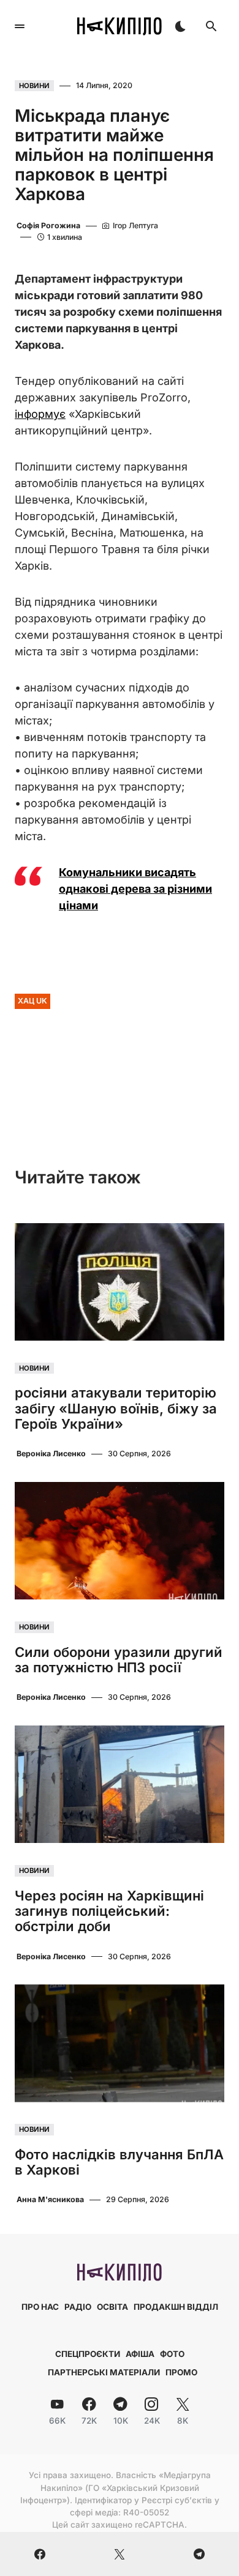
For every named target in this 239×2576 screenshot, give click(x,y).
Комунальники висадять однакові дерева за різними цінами (135, 889)
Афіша (140, 2354)
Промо (181, 2372)
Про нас (40, 2307)
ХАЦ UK (32, 1001)
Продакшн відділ (176, 2307)
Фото (172, 2354)
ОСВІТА (112, 2307)
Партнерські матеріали (104, 2372)
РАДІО (78, 2307)
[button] (20, 26)
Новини (34, 86)
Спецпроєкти (88, 2354)
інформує (40, 414)
